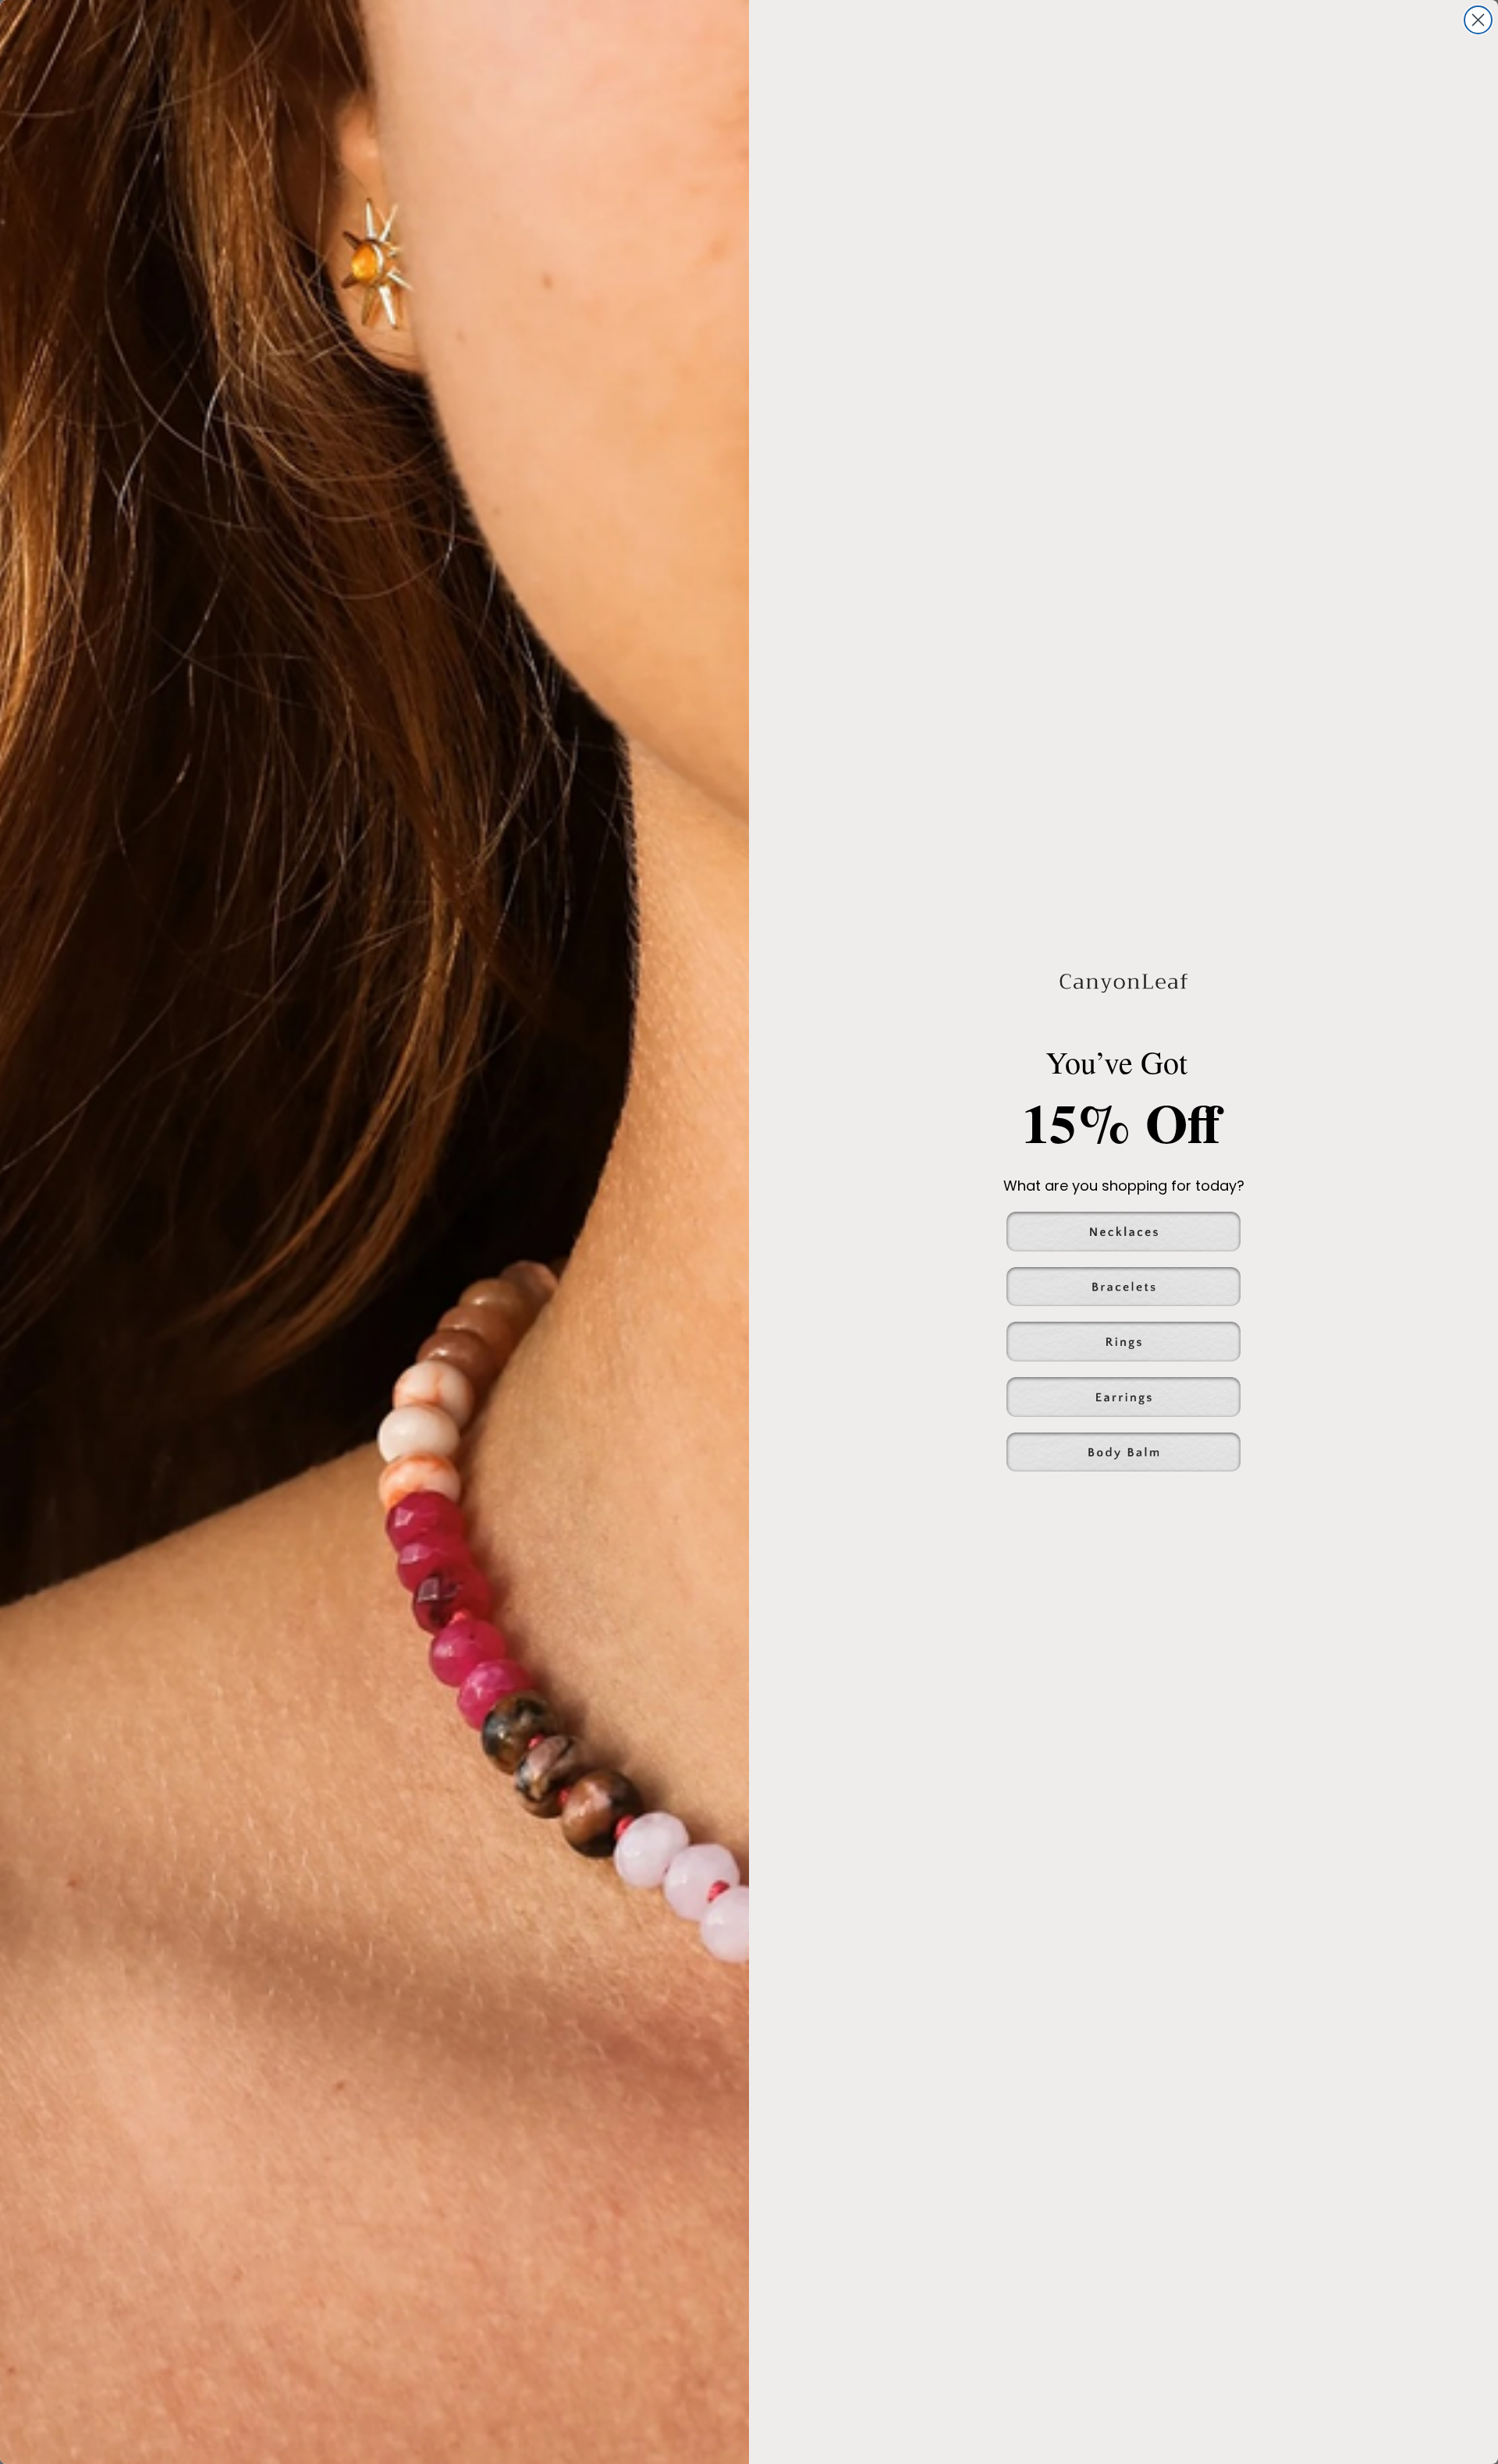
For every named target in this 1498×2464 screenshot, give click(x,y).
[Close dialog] (1478, 20)
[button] (1123, 1232)
